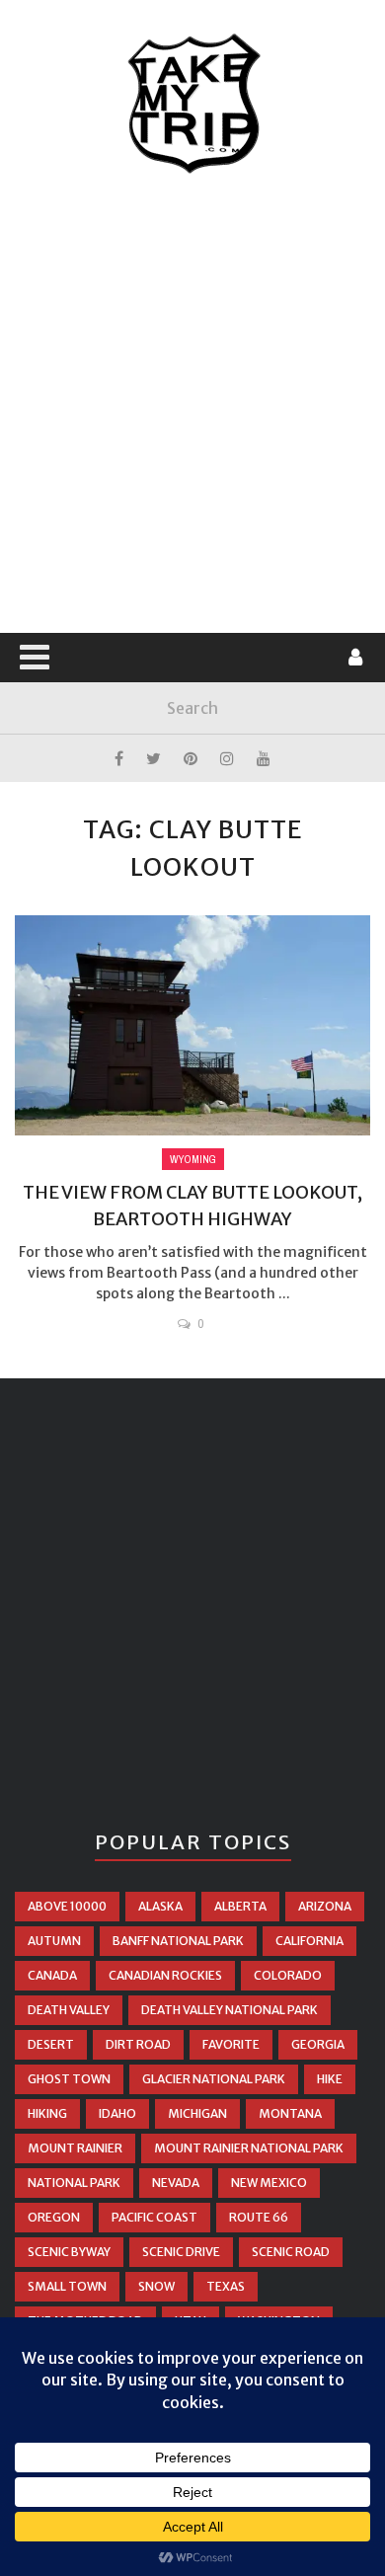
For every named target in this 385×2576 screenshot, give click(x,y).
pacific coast (154, 2217)
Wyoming (193, 1159)
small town (67, 2286)
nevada (176, 2183)
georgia (318, 2044)
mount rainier (75, 2148)
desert (51, 2044)
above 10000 (67, 1906)
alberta (240, 1906)
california (309, 1941)
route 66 (259, 2217)
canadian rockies (165, 1975)
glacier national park (214, 2079)
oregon (54, 2217)
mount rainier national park (249, 2148)
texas (226, 2286)
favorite (231, 2044)
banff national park (178, 1941)
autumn (54, 1941)
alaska (160, 1906)
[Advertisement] (192, 405)
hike (330, 2079)
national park (74, 2183)
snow (156, 2286)
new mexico (269, 2183)
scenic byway (69, 2252)
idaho (117, 2113)
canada (52, 1975)
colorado (288, 1975)
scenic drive (181, 2252)
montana (290, 2113)
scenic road (291, 2252)
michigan (197, 2113)
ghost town (69, 2079)
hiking (47, 2113)
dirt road (138, 2044)
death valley (69, 2010)
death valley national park (230, 2010)
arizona (325, 1906)
